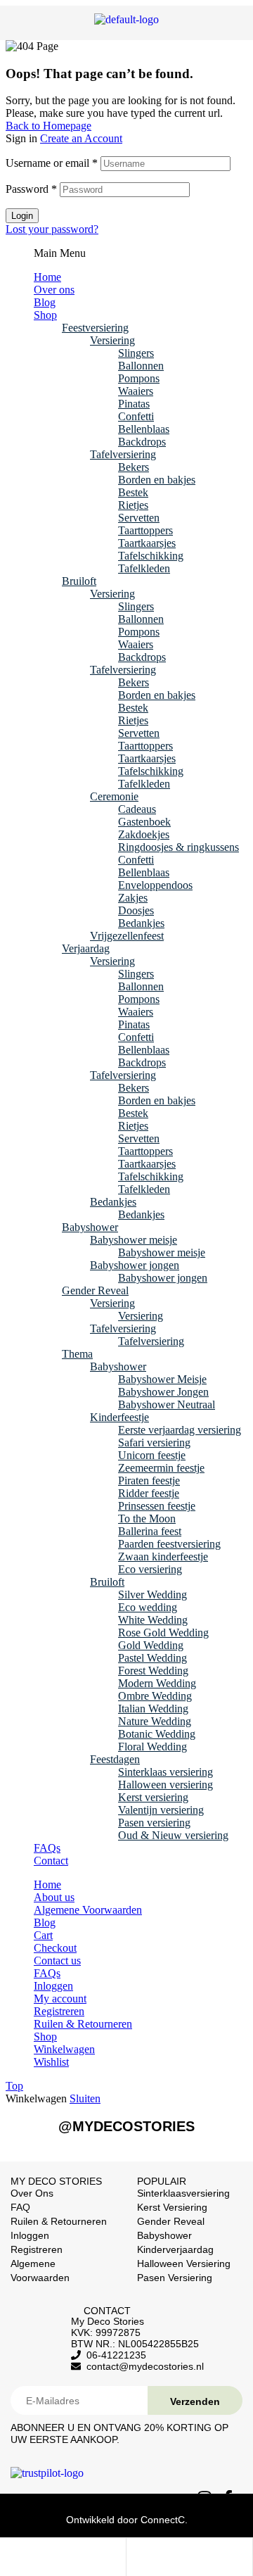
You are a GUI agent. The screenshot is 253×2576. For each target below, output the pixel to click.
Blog (45, 302)
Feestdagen (115, 1759)
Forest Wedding (153, 1671)
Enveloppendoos (155, 885)
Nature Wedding (155, 1721)
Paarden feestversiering (169, 1544)
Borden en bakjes (157, 480)
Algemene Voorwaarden (88, 1910)
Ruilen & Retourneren (83, 2024)
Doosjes (136, 910)
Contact (51, 1861)
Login (22, 216)
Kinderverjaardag (175, 2249)
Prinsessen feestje (157, 1506)
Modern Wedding (157, 1683)
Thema (77, 1354)
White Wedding (153, 1620)
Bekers (134, 467)
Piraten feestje (149, 1480)
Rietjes (133, 505)
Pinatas (134, 404)
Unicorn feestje (152, 1455)
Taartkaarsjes (147, 543)
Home (47, 277)
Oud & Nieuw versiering (173, 1835)
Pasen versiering (154, 1823)
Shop (45, 315)
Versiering (112, 340)
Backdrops (142, 442)
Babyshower (90, 1227)
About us (54, 1897)
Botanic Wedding (157, 1734)
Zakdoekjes (144, 834)
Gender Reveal (95, 1290)
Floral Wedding (153, 1747)
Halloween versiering (166, 1785)
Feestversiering (95, 328)
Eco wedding (148, 1607)
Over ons (54, 290)
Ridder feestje (149, 1493)
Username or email (52, 163)
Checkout (55, 1948)
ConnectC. (164, 2520)
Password (31, 189)
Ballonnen (141, 366)
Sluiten (85, 2098)
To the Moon (147, 1519)
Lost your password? (52, 229)
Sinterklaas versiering (166, 1772)
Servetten (139, 518)
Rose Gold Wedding (163, 1633)
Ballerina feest (150, 1531)
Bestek (133, 492)
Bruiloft (79, 581)
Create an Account (81, 138)
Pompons (139, 378)
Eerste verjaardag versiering (180, 1430)
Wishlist (51, 2062)
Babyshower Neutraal (167, 1404)
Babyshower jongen (135, 1265)
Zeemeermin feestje (161, 1468)
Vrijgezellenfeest (127, 936)
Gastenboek (144, 822)
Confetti (136, 416)
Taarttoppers (145, 530)
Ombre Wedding (155, 1696)
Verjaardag (86, 948)
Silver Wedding (153, 1595)
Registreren (59, 2011)
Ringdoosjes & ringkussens (179, 847)
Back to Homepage (48, 126)
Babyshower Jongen (163, 1392)
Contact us (57, 1961)
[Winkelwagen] (160, 2559)
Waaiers (136, 391)
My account (60, 1999)
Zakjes (133, 898)
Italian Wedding (153, 1709)
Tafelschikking (151, 556)
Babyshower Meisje (162, 1379)
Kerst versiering (153, 1797)
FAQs (47, 1848)
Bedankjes (141, 923)
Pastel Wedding (153, 1658)
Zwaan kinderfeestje (163, 1557)
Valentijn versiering (161, 1810)
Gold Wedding (151, 1645)
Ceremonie (114, 796)
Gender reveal (171, 2221)
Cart (43, 1935)
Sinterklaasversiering (183, 2193)
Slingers (136, 353)
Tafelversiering (123, 454)
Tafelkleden (144, 568)
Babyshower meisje (134, 1240)
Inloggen (53, 1986)
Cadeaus (137, 809)
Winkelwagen (64, 2049)
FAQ (20, 2207)
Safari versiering (154, 1442)
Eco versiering (150, 1569)
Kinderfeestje (119, 1417)
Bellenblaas (144, 429)
